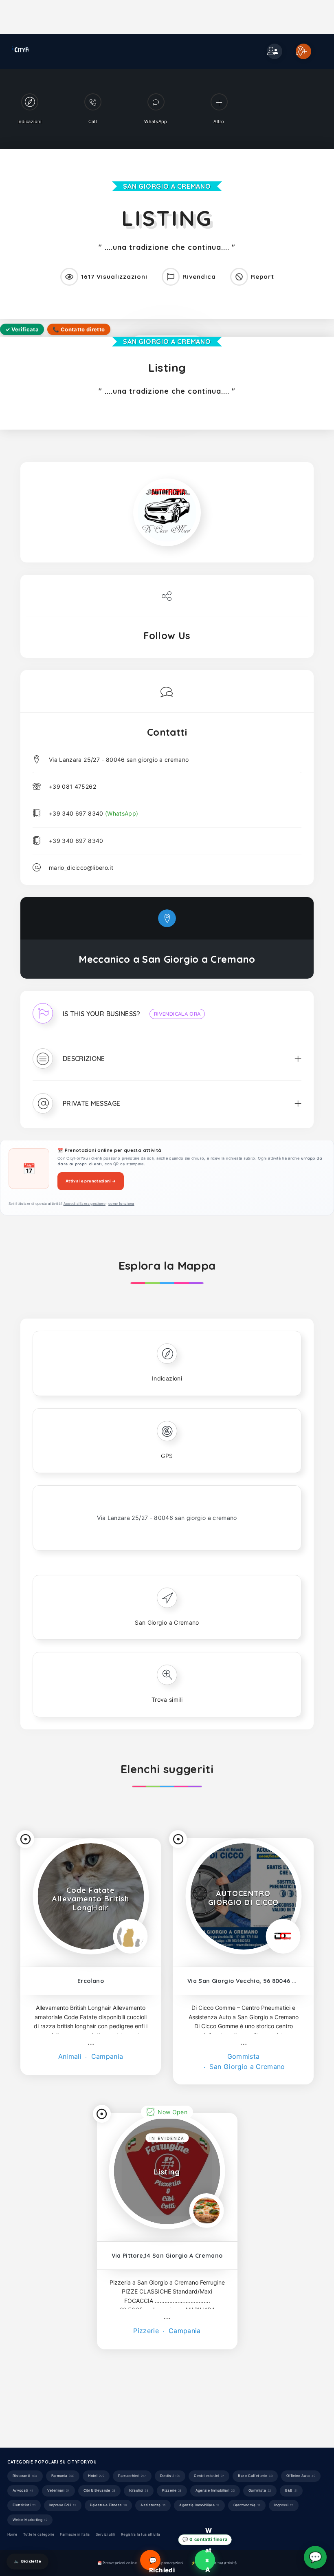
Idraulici (139, 2490)
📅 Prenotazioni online (117, 2563)
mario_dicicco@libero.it (81, 868)
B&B (291, 2490)
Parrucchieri (132, 2476)
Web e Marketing (30, 2520)
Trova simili (167, 1699)
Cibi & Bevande (100, 2490)
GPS (167, 1456)
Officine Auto (301, 2476)
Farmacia (63, 2476)
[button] (167, 1019)
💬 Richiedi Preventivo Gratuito (155, 2563)
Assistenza (153, 2505)
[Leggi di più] (91, 2044)
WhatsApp (209, 2560)
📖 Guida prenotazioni (164, 2563)
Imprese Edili (63, 2505)
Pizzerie (146, 2331)
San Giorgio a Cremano (167, 186)
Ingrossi (284, 2505)
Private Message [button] (91, 1103)
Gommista (244, 2056)
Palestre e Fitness (108, 2505)
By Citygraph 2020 (100, 2416)
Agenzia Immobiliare (199, 2505)
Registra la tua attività (141, 2534)
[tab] (167, 1019)
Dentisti (170, 2476)
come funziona (121, 1204)
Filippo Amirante (118, 2403)
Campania (106, 2056)
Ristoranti (25, 2476)
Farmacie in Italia (75, 2534)
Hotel (96, 2476)
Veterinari (58, 2490)
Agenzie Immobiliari (215, 2490)
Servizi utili (105, 2534)
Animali (70, 2056)
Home (12, 2534)
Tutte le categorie (39, 2534)
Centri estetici (209, 2476)
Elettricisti (24, 2505)
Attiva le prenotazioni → (91, 1181)
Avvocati (23, 2490)
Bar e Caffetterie (255, 2476)
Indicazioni (167, 1378)
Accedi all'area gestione (85, 1204)
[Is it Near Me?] (25, 1839)
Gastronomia (247, 2505)
